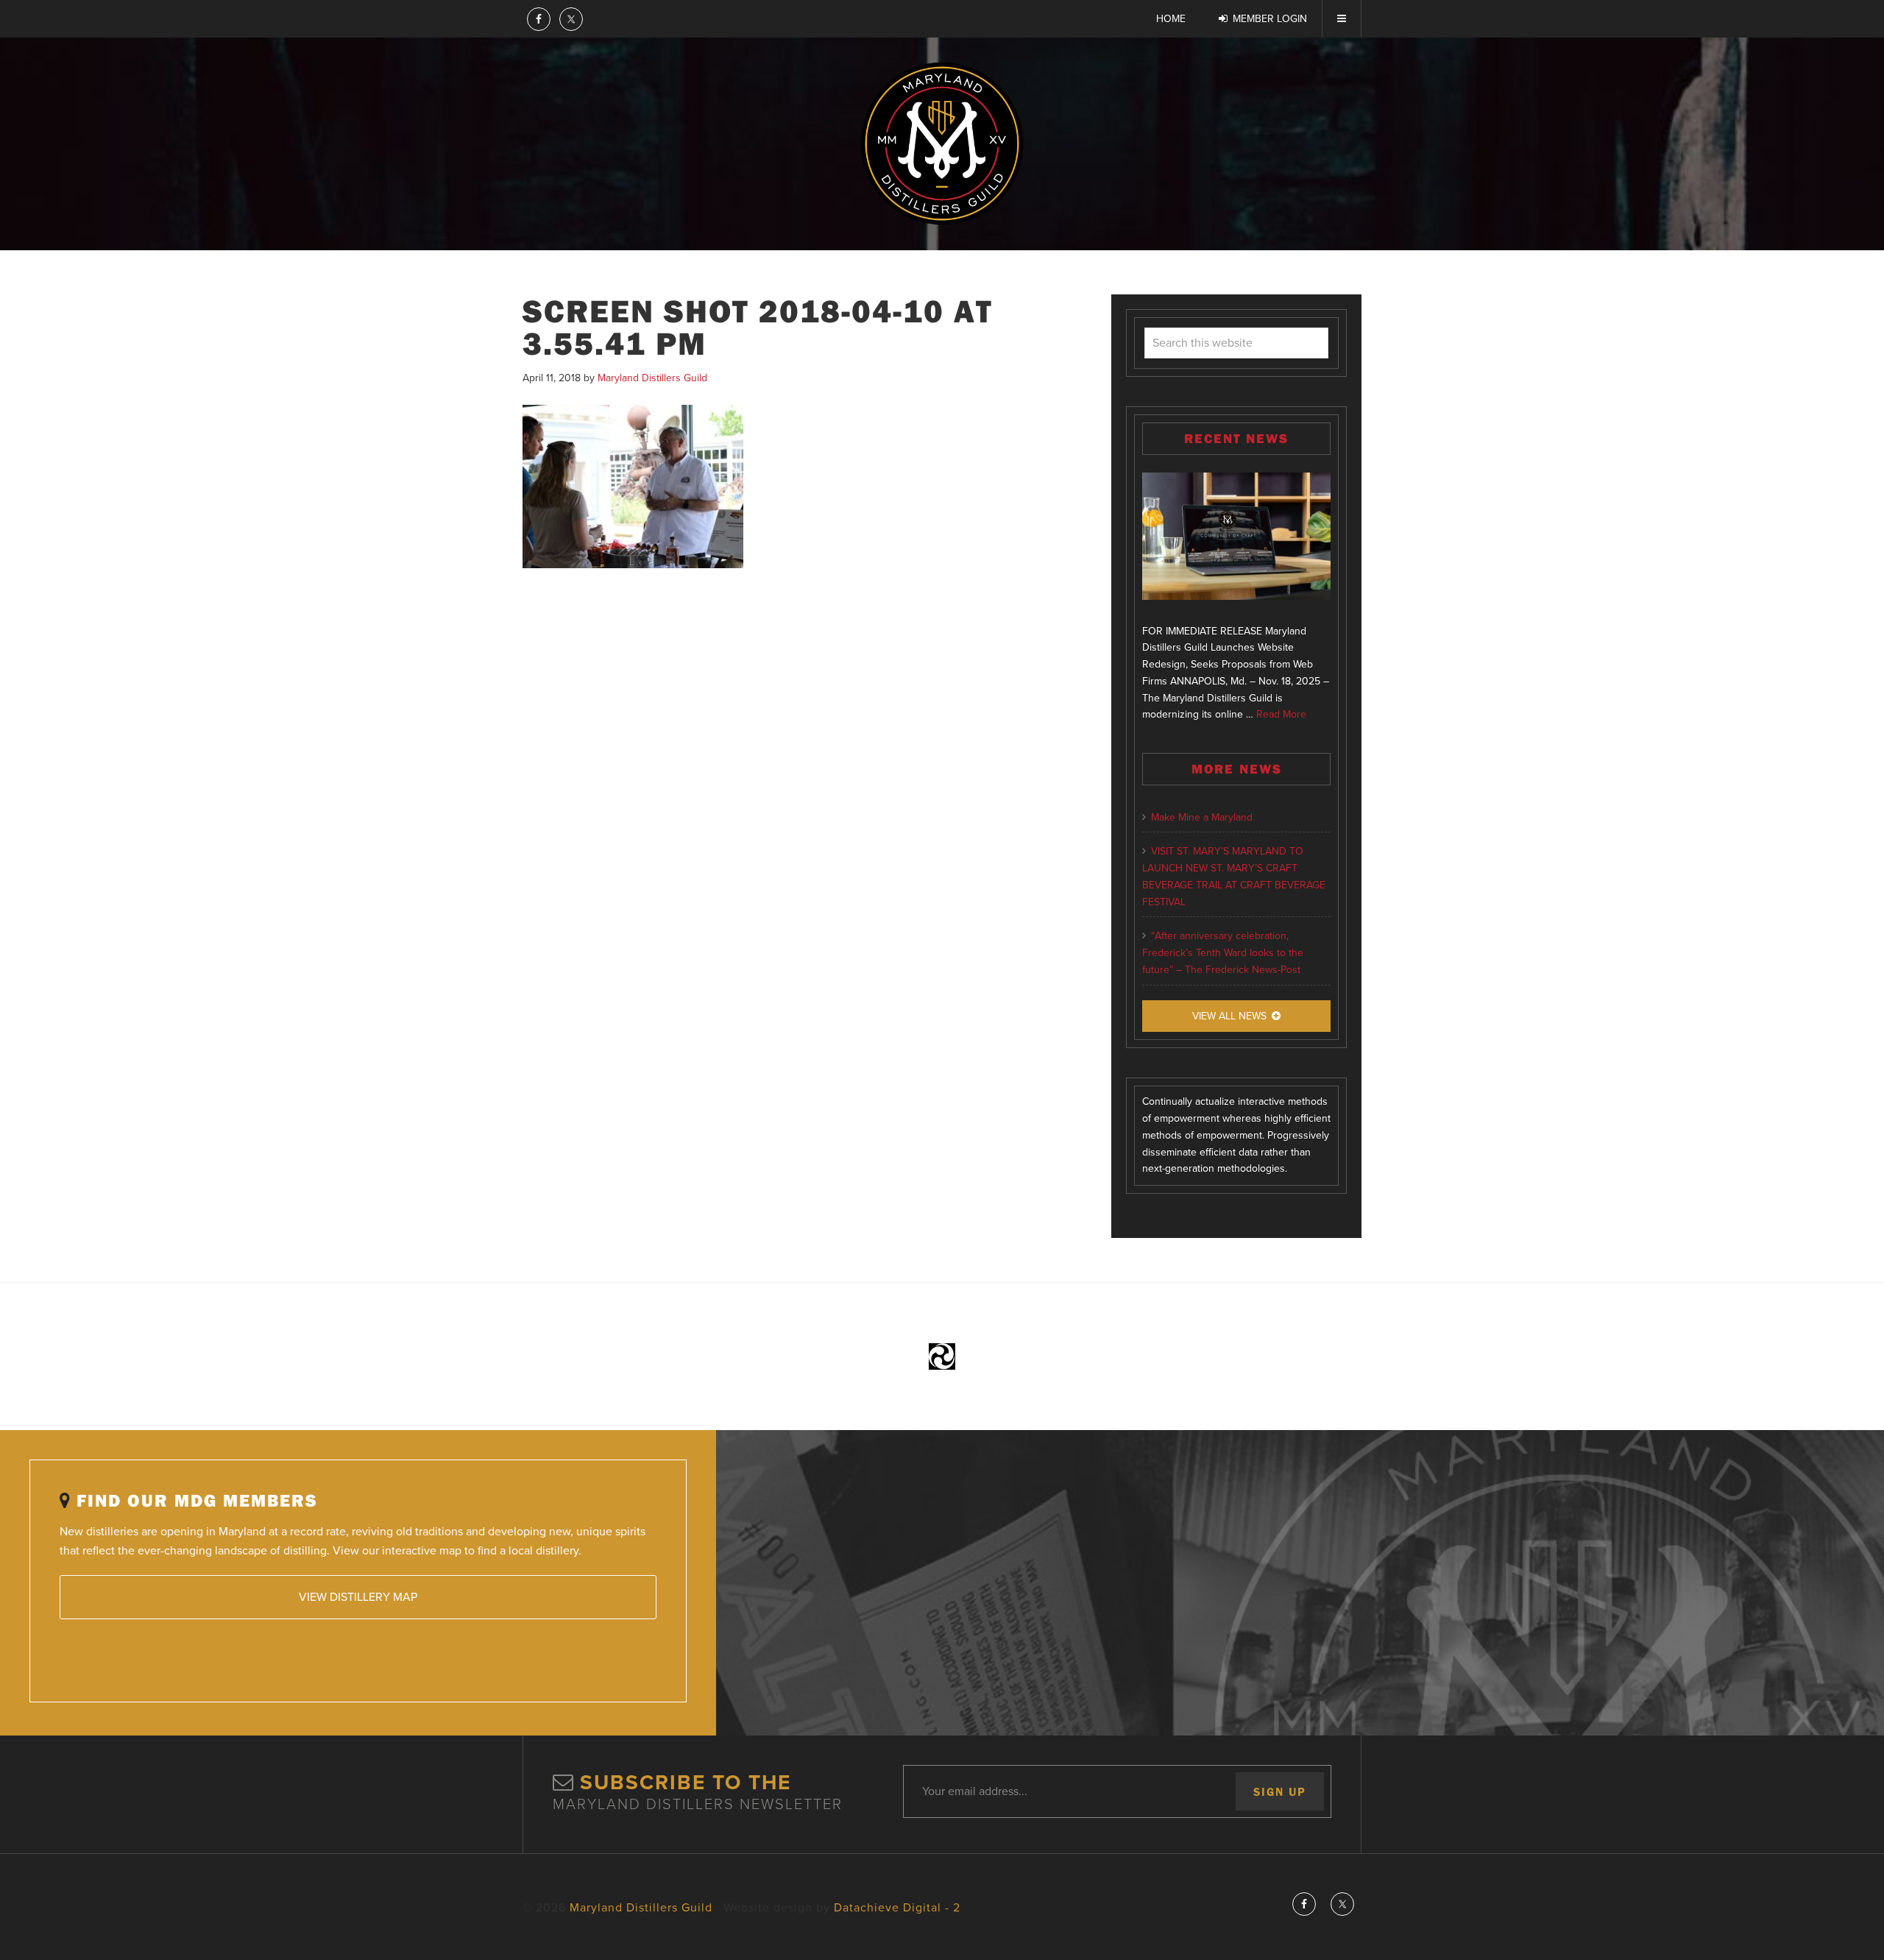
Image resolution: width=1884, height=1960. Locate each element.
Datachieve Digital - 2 (897, 1908)
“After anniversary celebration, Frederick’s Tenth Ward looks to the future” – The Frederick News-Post (1223, 953)
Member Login (1270, 19)
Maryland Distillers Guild (942, 144)
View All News (1229, 1016)
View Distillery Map (358, 1597)
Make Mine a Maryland (1202, 817)
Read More (1281, 714)
